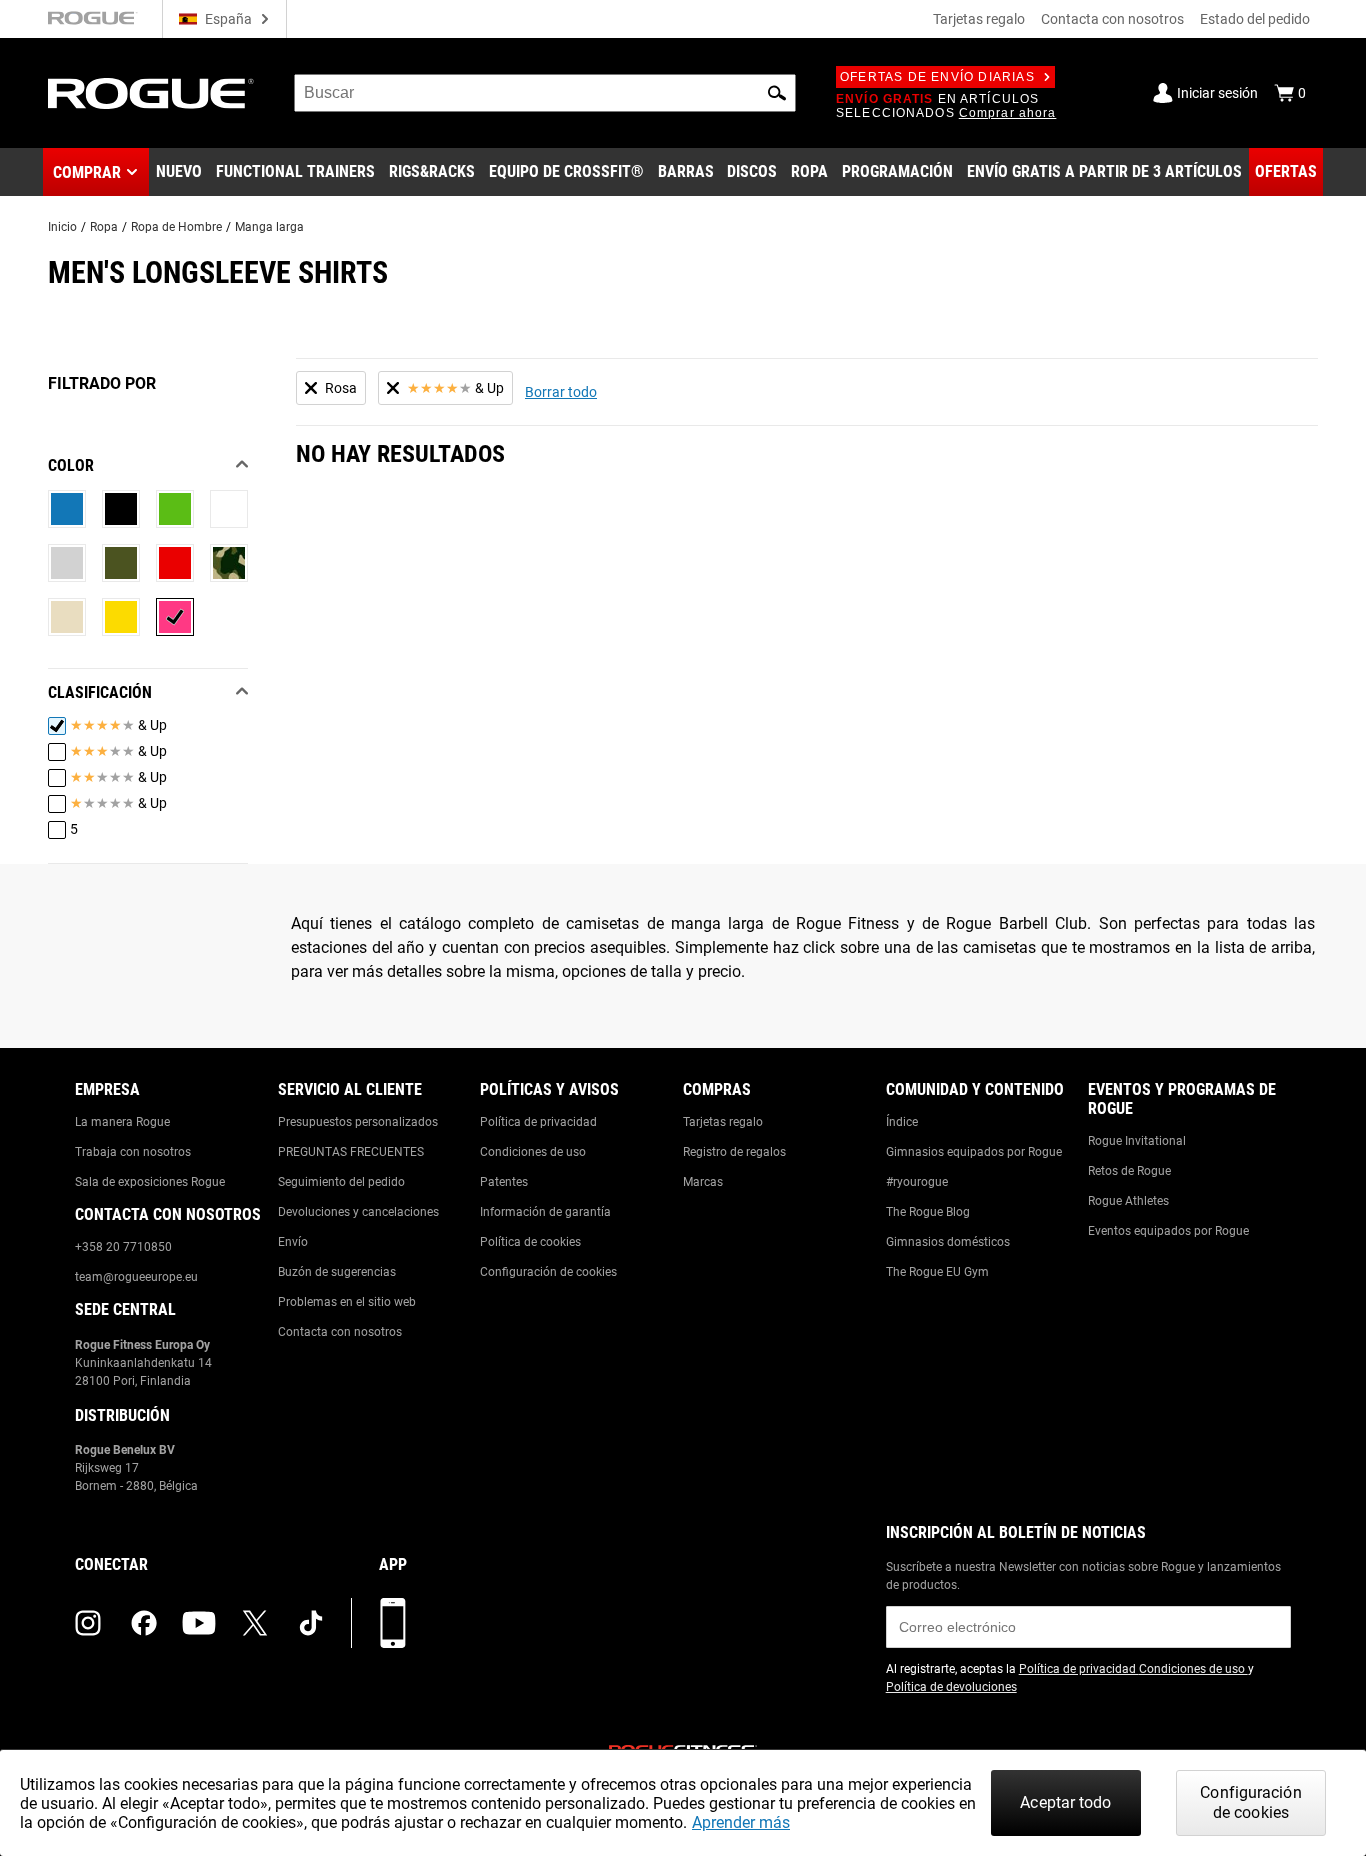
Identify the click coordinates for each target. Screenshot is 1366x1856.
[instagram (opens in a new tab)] (88, 1623)
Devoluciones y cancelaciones (358, 1212)
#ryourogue (917, 1182)
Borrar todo (561, 392)
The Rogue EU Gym (937, 1272)
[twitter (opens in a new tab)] (255, 1623)
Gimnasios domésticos (948, 1242)
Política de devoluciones (951, 1687)
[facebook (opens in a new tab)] (144, 1623)
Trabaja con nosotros (133, 1152)
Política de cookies (530, 1242)
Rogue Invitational (1137, 1141)
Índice (902, 1122)
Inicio (62, 227)
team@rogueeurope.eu (136, 1277)
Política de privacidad (538, 1122)
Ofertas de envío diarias (937, 77)
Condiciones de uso (533, 1152)
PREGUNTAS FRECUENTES (351, 1152)
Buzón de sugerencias (337, 1272)
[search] (545, 93)
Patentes (504, 1182)
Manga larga (269, 227)
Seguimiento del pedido (341, 1182)
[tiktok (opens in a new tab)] (311, 1623)
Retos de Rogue (1129, 1171)
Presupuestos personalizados (358, 1122)
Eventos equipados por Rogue (1168, 1231)
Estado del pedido (1255, 19)
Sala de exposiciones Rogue (150, 1182)
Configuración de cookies (548, 1272)
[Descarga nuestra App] (393, 1623)
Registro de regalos (734, 1152)
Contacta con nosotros (1112, 19)
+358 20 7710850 (123, 1247)
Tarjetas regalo (979, 19)
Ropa (104, 227)
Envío (293, 1242)
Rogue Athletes (1128, 1201)
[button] (777, 93)
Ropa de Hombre (176, 227)
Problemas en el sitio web (347, 1302)
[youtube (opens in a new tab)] (199, 1623)
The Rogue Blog (928, 1212)
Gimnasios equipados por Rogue (974, 1152)
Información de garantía (545, 1212)
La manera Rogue (122, 1122)
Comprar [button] (87, 172)
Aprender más (741, 1822)
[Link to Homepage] (151, 93)
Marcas (703, 1182)
